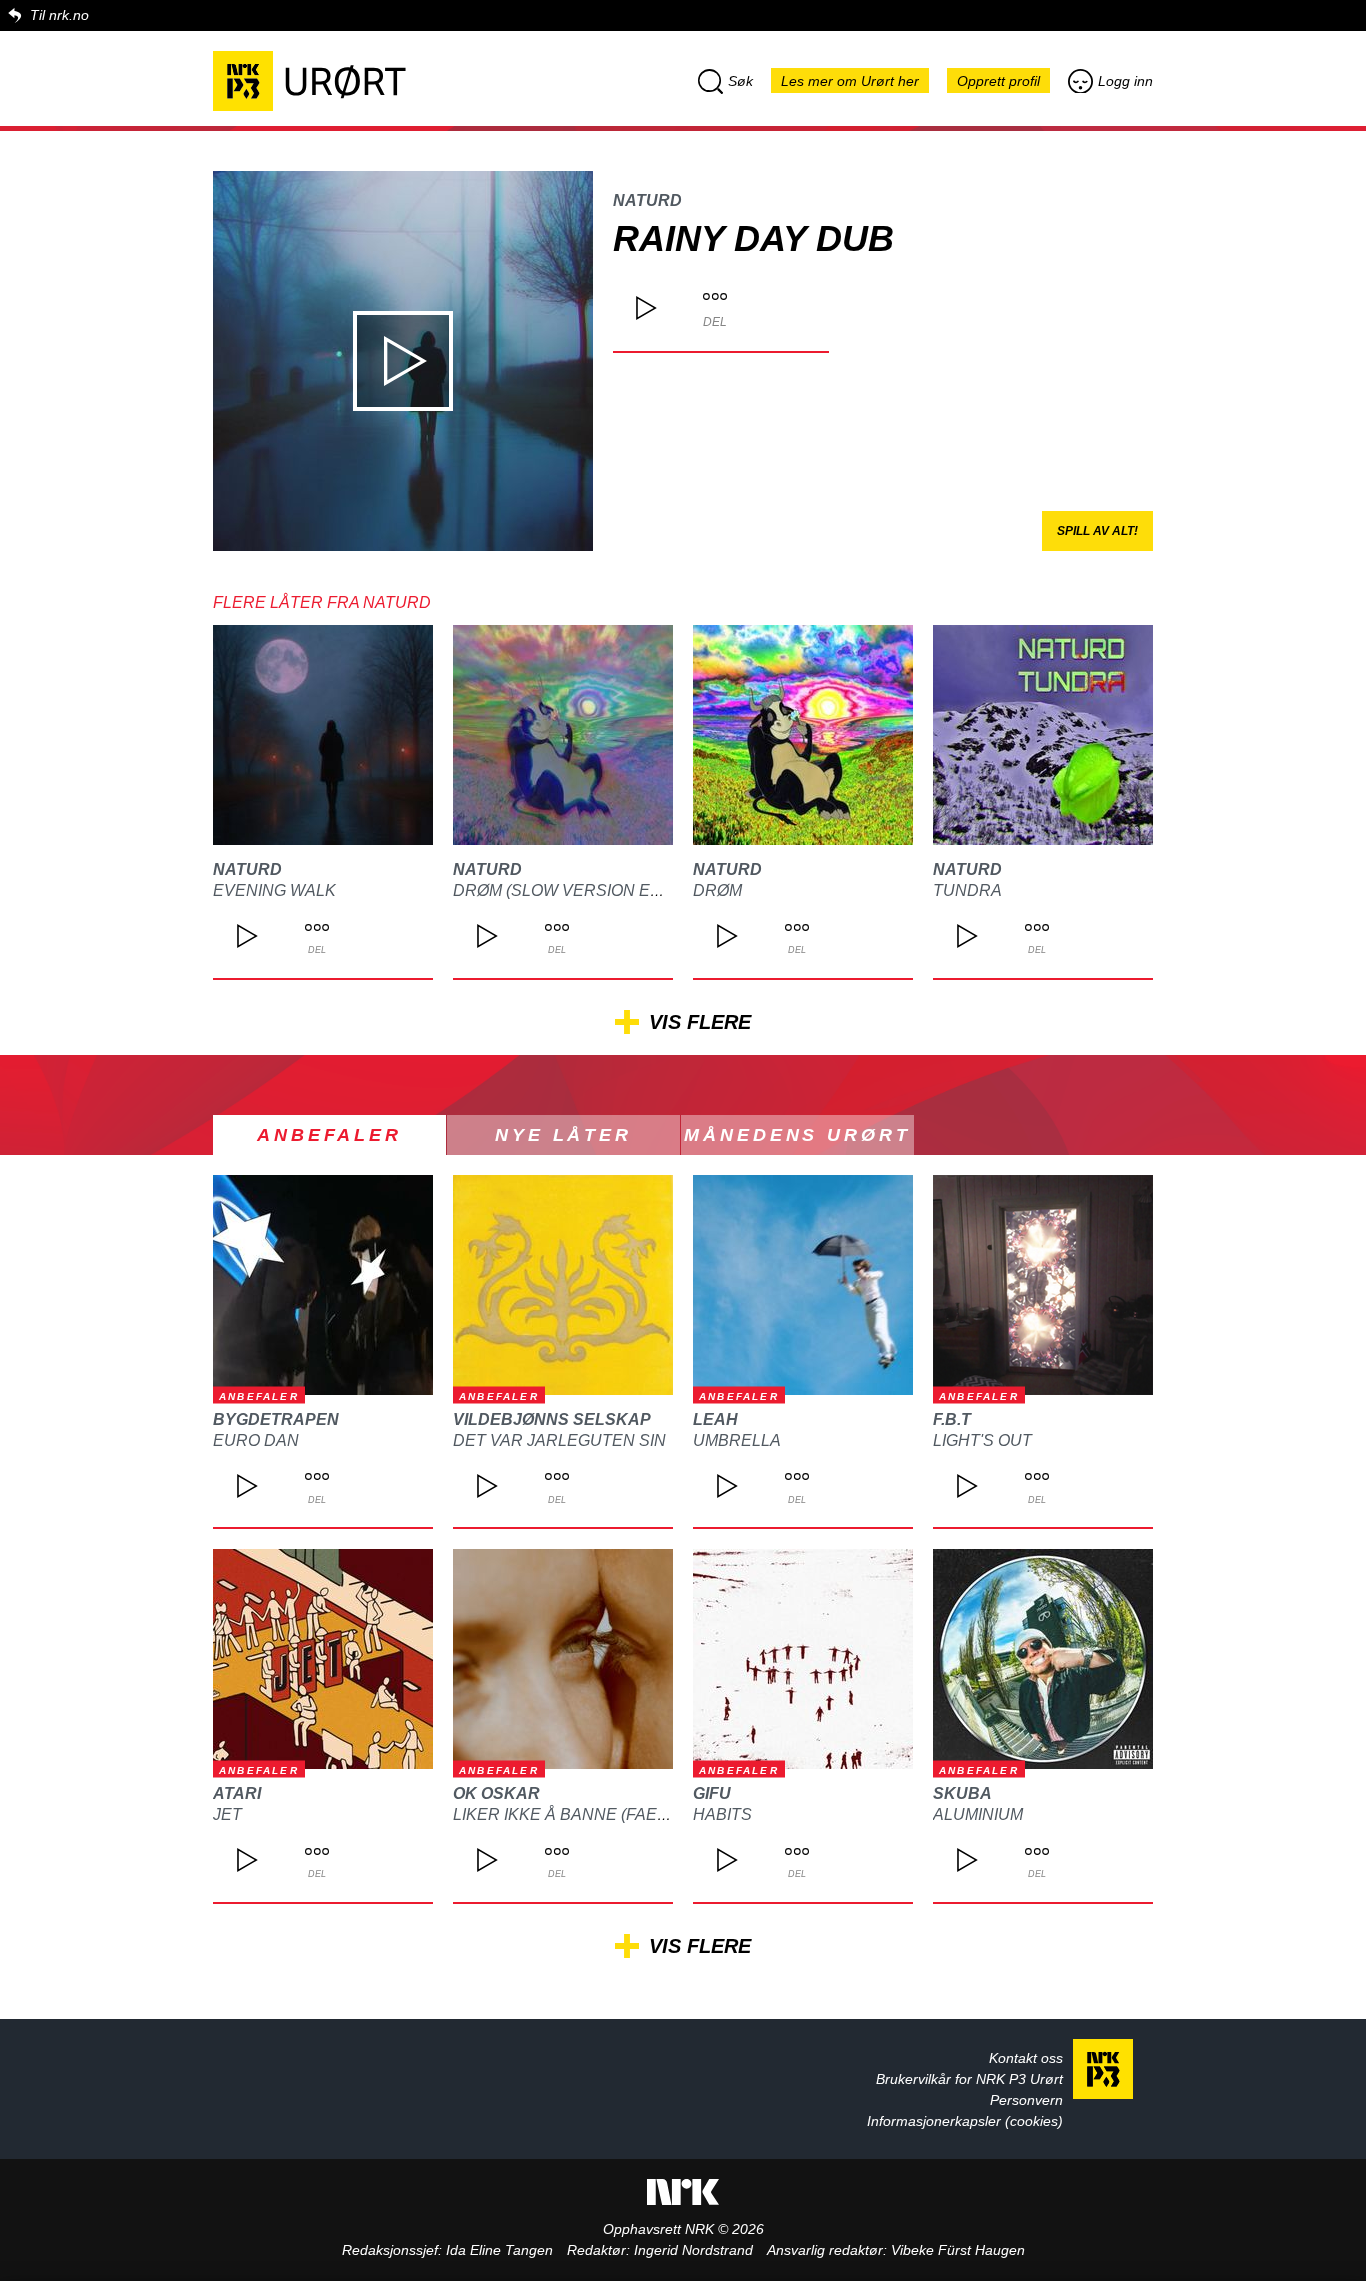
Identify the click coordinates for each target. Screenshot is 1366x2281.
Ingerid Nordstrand (693, 2250)
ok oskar (496, 1793)
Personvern (1026, 2100)
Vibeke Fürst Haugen (958, 2250)
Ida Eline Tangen (499, 2250)
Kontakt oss (1026, 2058)
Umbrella (737, 1440)
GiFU (712, 1793)
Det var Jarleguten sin (559, 1440)
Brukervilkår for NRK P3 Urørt (969, 2079)
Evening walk (274, 890)
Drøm (717, 890)
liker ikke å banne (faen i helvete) (606, 1814)
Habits (722, 1814)
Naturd (647, 200)
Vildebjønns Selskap (552, 1419)
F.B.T (952, 1419)
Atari (237, 1793)
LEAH (715, 1419)
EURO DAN (256, 1440)
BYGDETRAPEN (276, 1419)
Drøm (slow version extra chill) (600, 890)
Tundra (967, 890)
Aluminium (978, 1814)
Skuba (962, 1793)
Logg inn (1125, 81)
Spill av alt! (1097, 531)
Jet (227, 1814)
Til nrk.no (59, 15)
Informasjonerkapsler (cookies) (965, 2121)
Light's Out (982, 1440)
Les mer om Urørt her (850, 81)
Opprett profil (998, 81)
